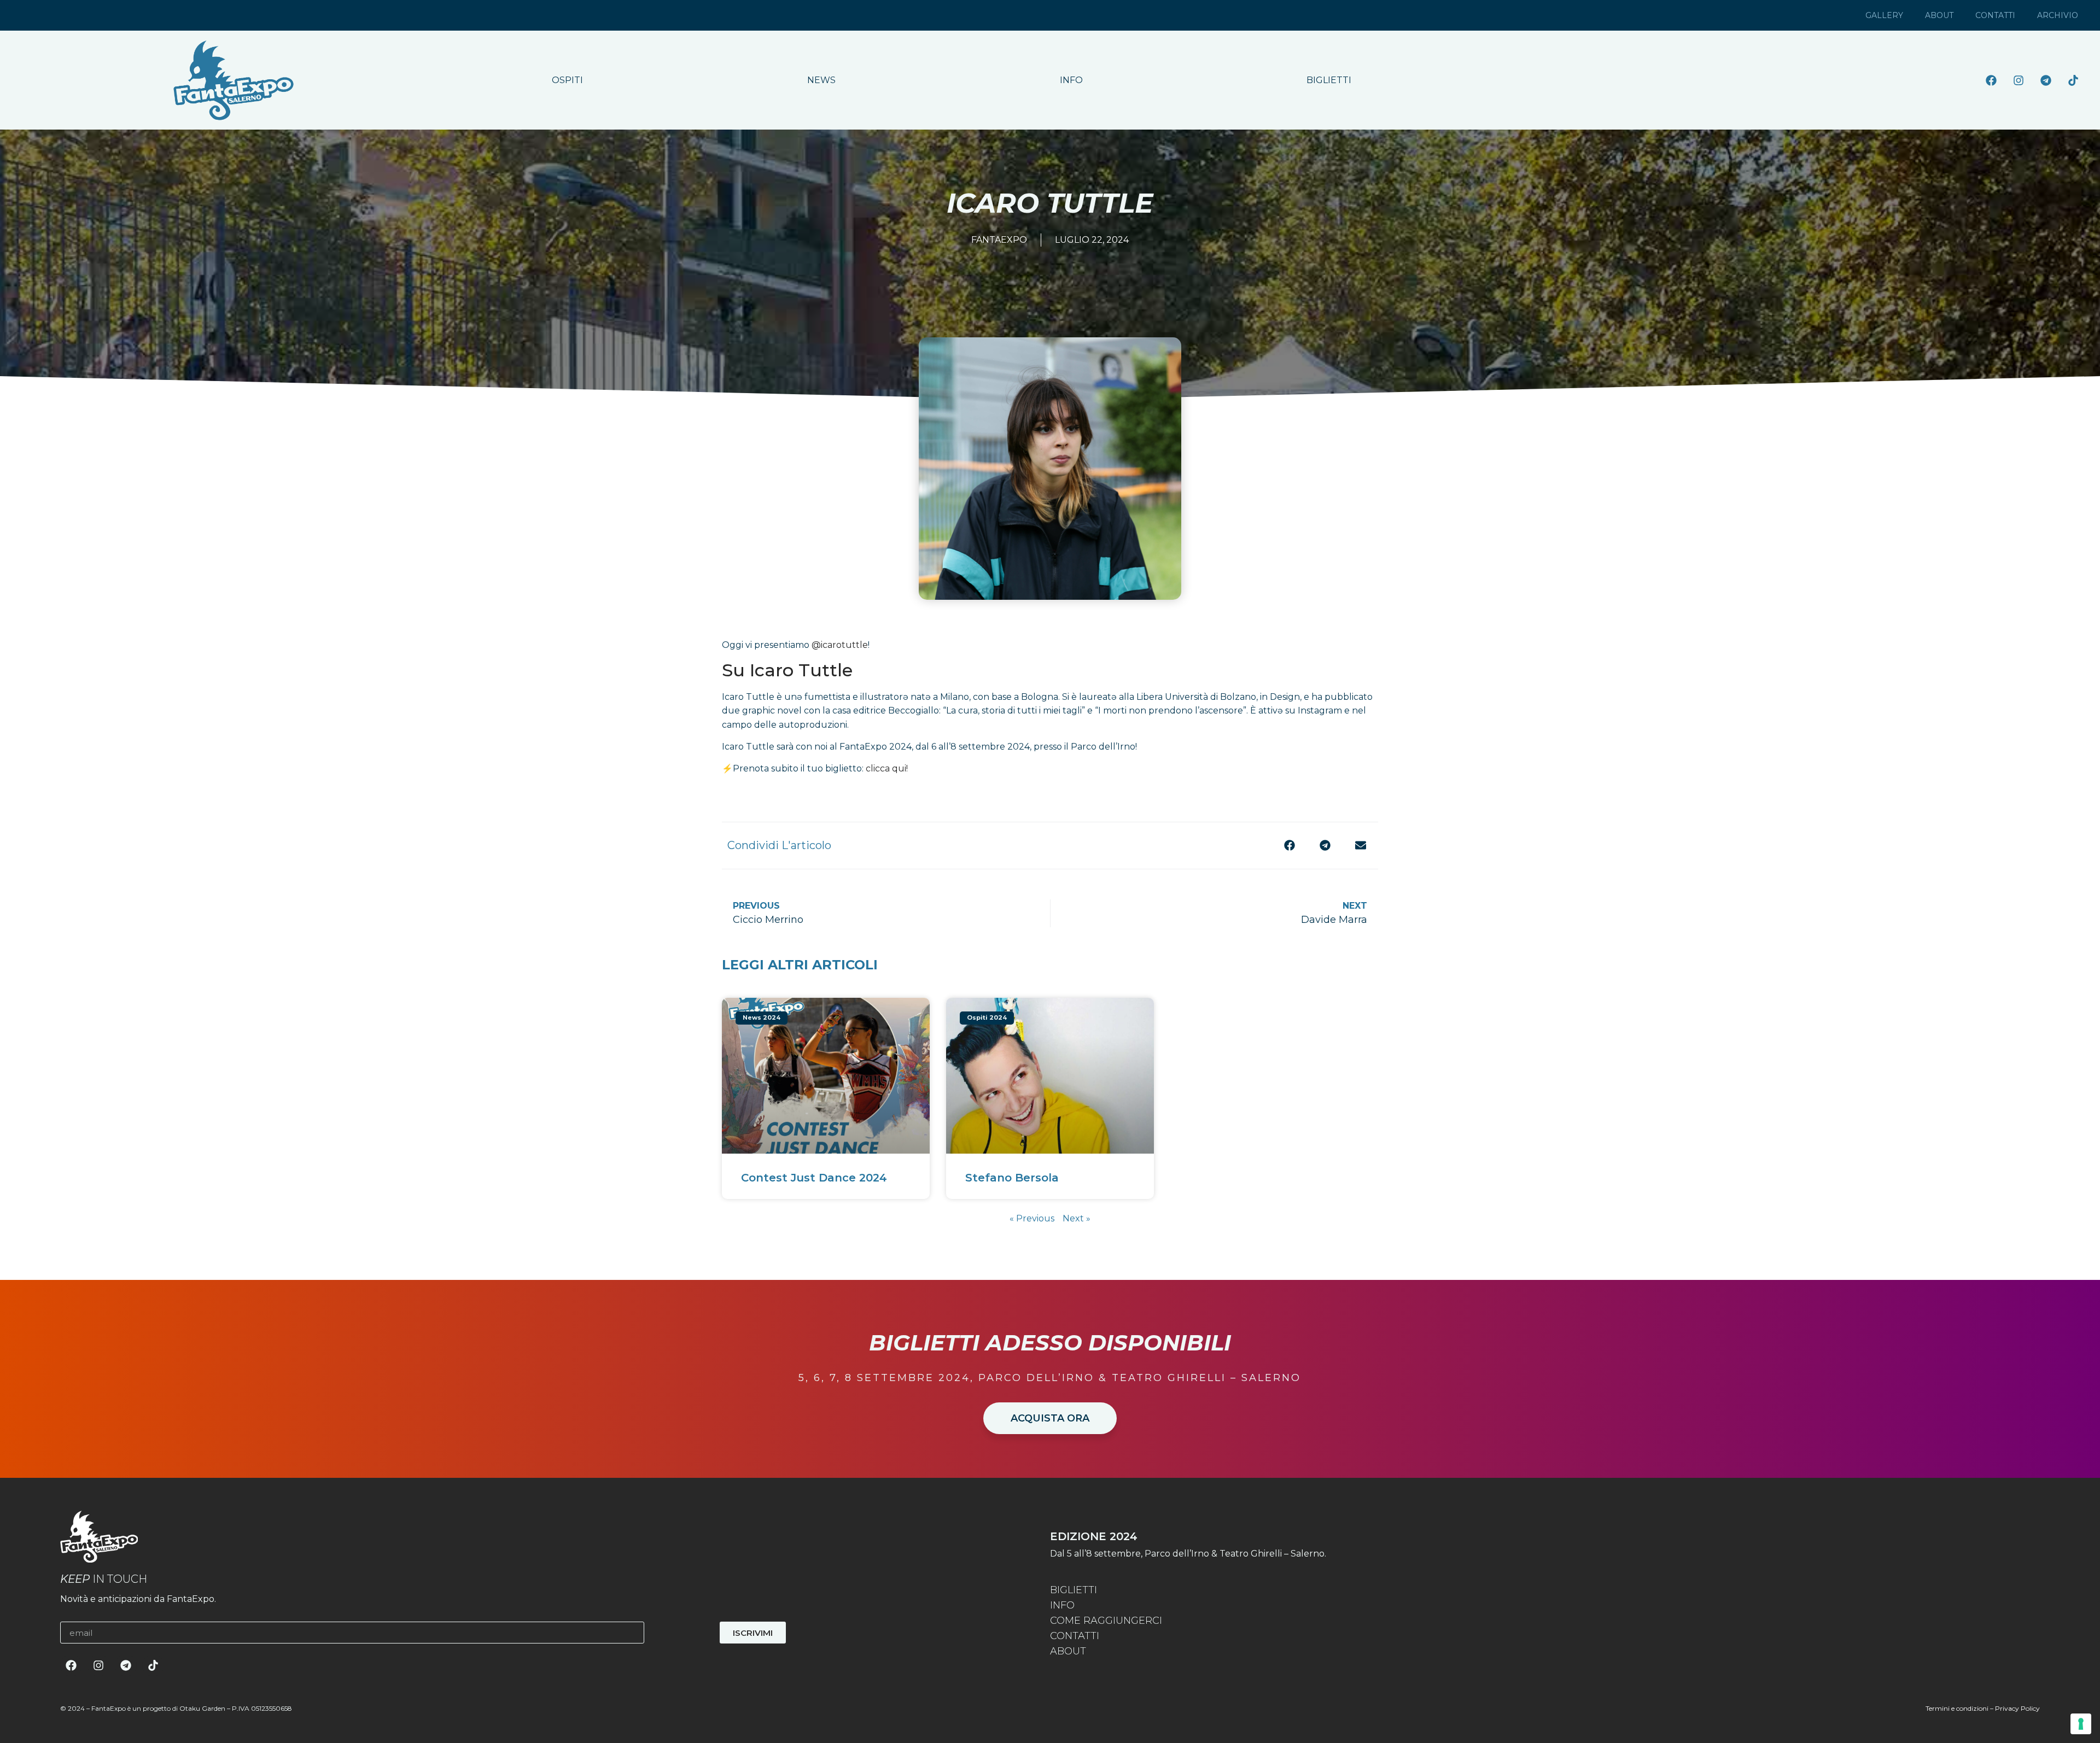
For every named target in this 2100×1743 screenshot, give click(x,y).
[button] (1289, 846)
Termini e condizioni (1957, 1708)
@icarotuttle (840, 645)
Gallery (1884, 15)
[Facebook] (1991, 80)
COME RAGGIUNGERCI (1106, 1621)
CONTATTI (1075, 1636)
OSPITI (567, 80)
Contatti (1995, 15)
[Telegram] (2046, 80)
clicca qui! (887, 768)
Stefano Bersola (1012, 1178)
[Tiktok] (2073, 80)
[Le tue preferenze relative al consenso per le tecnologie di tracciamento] (2081, 1724)
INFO (1071, 80)
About (1939, 15)
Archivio (2058, 15)
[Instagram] (2019, 80)
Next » (1077, 1218)
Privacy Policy (2017, 1708)
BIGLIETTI (1329, 80)
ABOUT (1068, 1651)
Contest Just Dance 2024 (814, 1178)
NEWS (821, 80)
